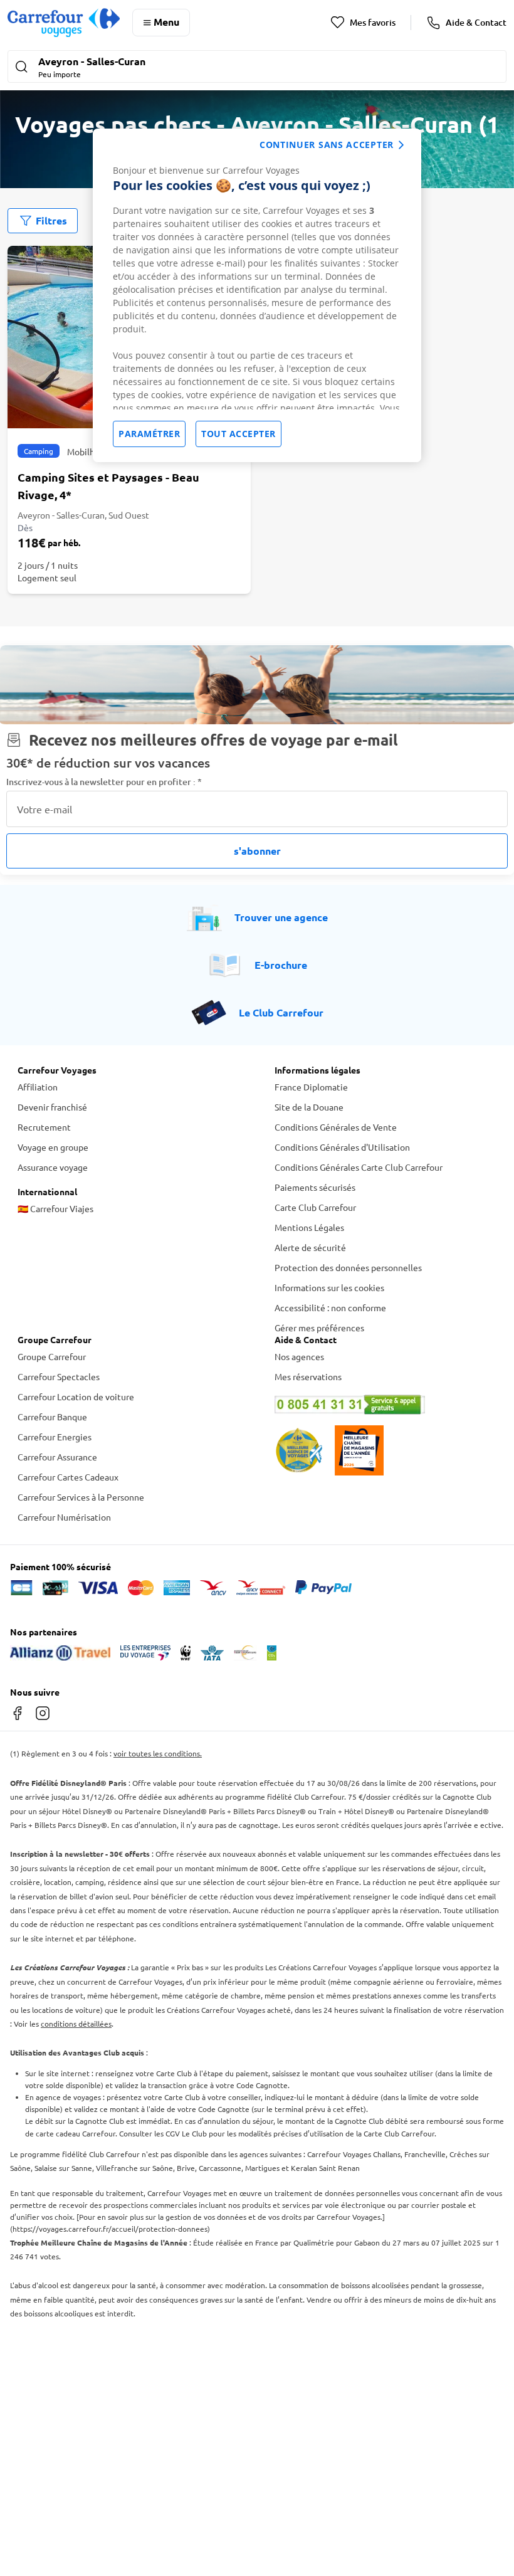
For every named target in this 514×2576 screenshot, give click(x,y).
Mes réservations (308, 1376)
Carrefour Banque (52, 1417)
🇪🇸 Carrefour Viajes (55, 1208)
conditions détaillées (76, 2024)
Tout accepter (239, 434)
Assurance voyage (53, 1167)
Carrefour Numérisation (64, 1517)
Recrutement (44, 1127)
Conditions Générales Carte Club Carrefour (359, 1167)
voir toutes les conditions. (158, 1753)
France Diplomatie (311, 1087)
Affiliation (38, 1087)
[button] (257, 68)
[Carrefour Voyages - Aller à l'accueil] (64, 22)
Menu (166, 22)
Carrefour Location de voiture (76, 1396)
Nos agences (299, 1356)
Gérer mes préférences (319, 1328)
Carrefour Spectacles (59, 1376)
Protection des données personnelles (348, 1267)
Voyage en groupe (53, 1147)
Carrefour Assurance (57, 1457)
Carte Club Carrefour (315, 1207)
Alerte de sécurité (310, 1247)
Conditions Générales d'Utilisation (342, 1147)
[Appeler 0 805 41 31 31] (385, 1405)
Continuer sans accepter (327, 145)
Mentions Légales (309, 1227)
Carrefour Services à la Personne (81, 1497)
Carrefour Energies (55, 1437)
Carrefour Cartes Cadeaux (68, 1477)
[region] (257, 295)
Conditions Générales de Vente (336, 1127)
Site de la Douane (309, 1107)
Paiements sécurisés (315, 1187)
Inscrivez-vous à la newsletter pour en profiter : (104, 782)
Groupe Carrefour (52, 1356)
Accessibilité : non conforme (330, 1307)
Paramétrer (149, 434)
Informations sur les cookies (329, 1287)
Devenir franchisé (52, 1107)
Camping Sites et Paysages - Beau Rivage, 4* (108, 486)
